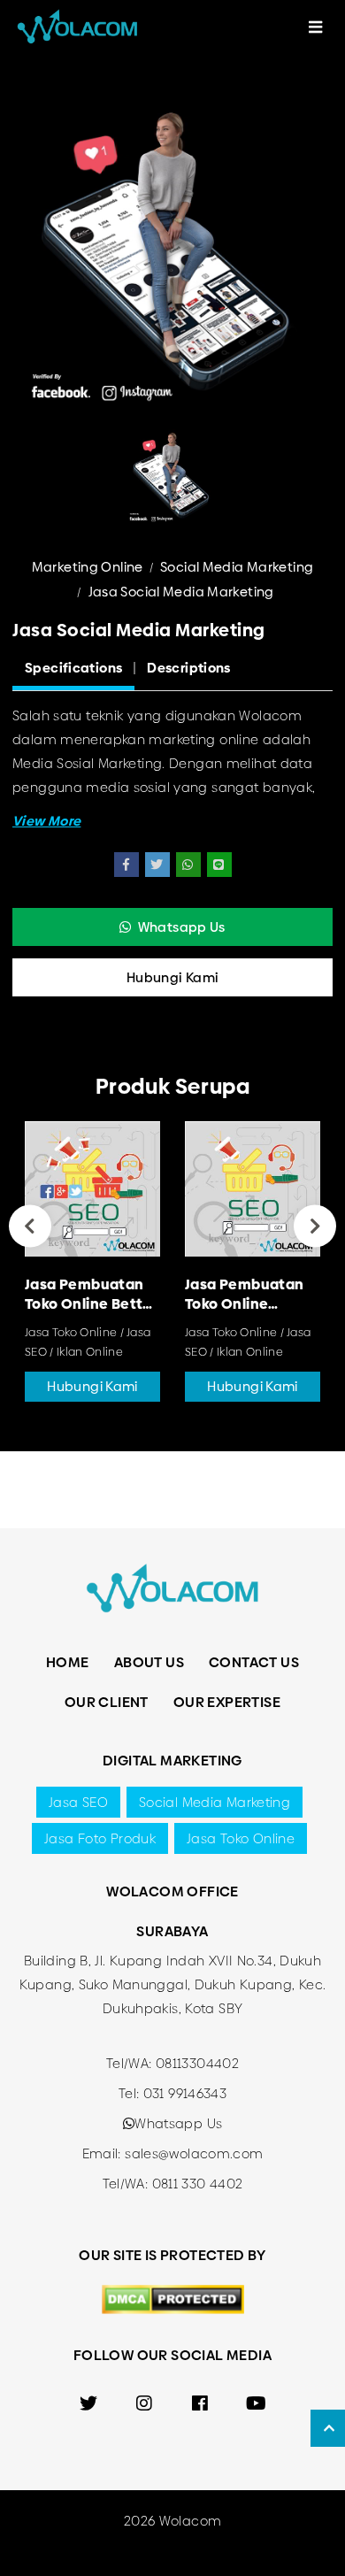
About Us (149, 1662)
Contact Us (254, 1662)
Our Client (107, 1702)
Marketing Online (88, 567)
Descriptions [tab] (189, 668)
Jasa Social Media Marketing (181, 592)
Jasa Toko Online (241, 1838)
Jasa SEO (78, 1802)
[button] (46, 821)
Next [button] (315, 1226)
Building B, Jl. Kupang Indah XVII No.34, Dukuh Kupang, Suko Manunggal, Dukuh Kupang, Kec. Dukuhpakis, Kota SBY (173, 1984)
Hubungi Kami (173, 977)
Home (68, 1662)
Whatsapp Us (182, 927)
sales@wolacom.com (194, 2153)
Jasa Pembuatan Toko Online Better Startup (91, 1294)
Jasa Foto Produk (100, 1838)
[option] (172, 259)
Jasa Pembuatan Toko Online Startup (245, 1294)
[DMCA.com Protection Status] (173, 2298)
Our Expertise (227, 1702)
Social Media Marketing (237, 567)
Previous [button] (30, 1226)
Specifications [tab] (73, 668)
